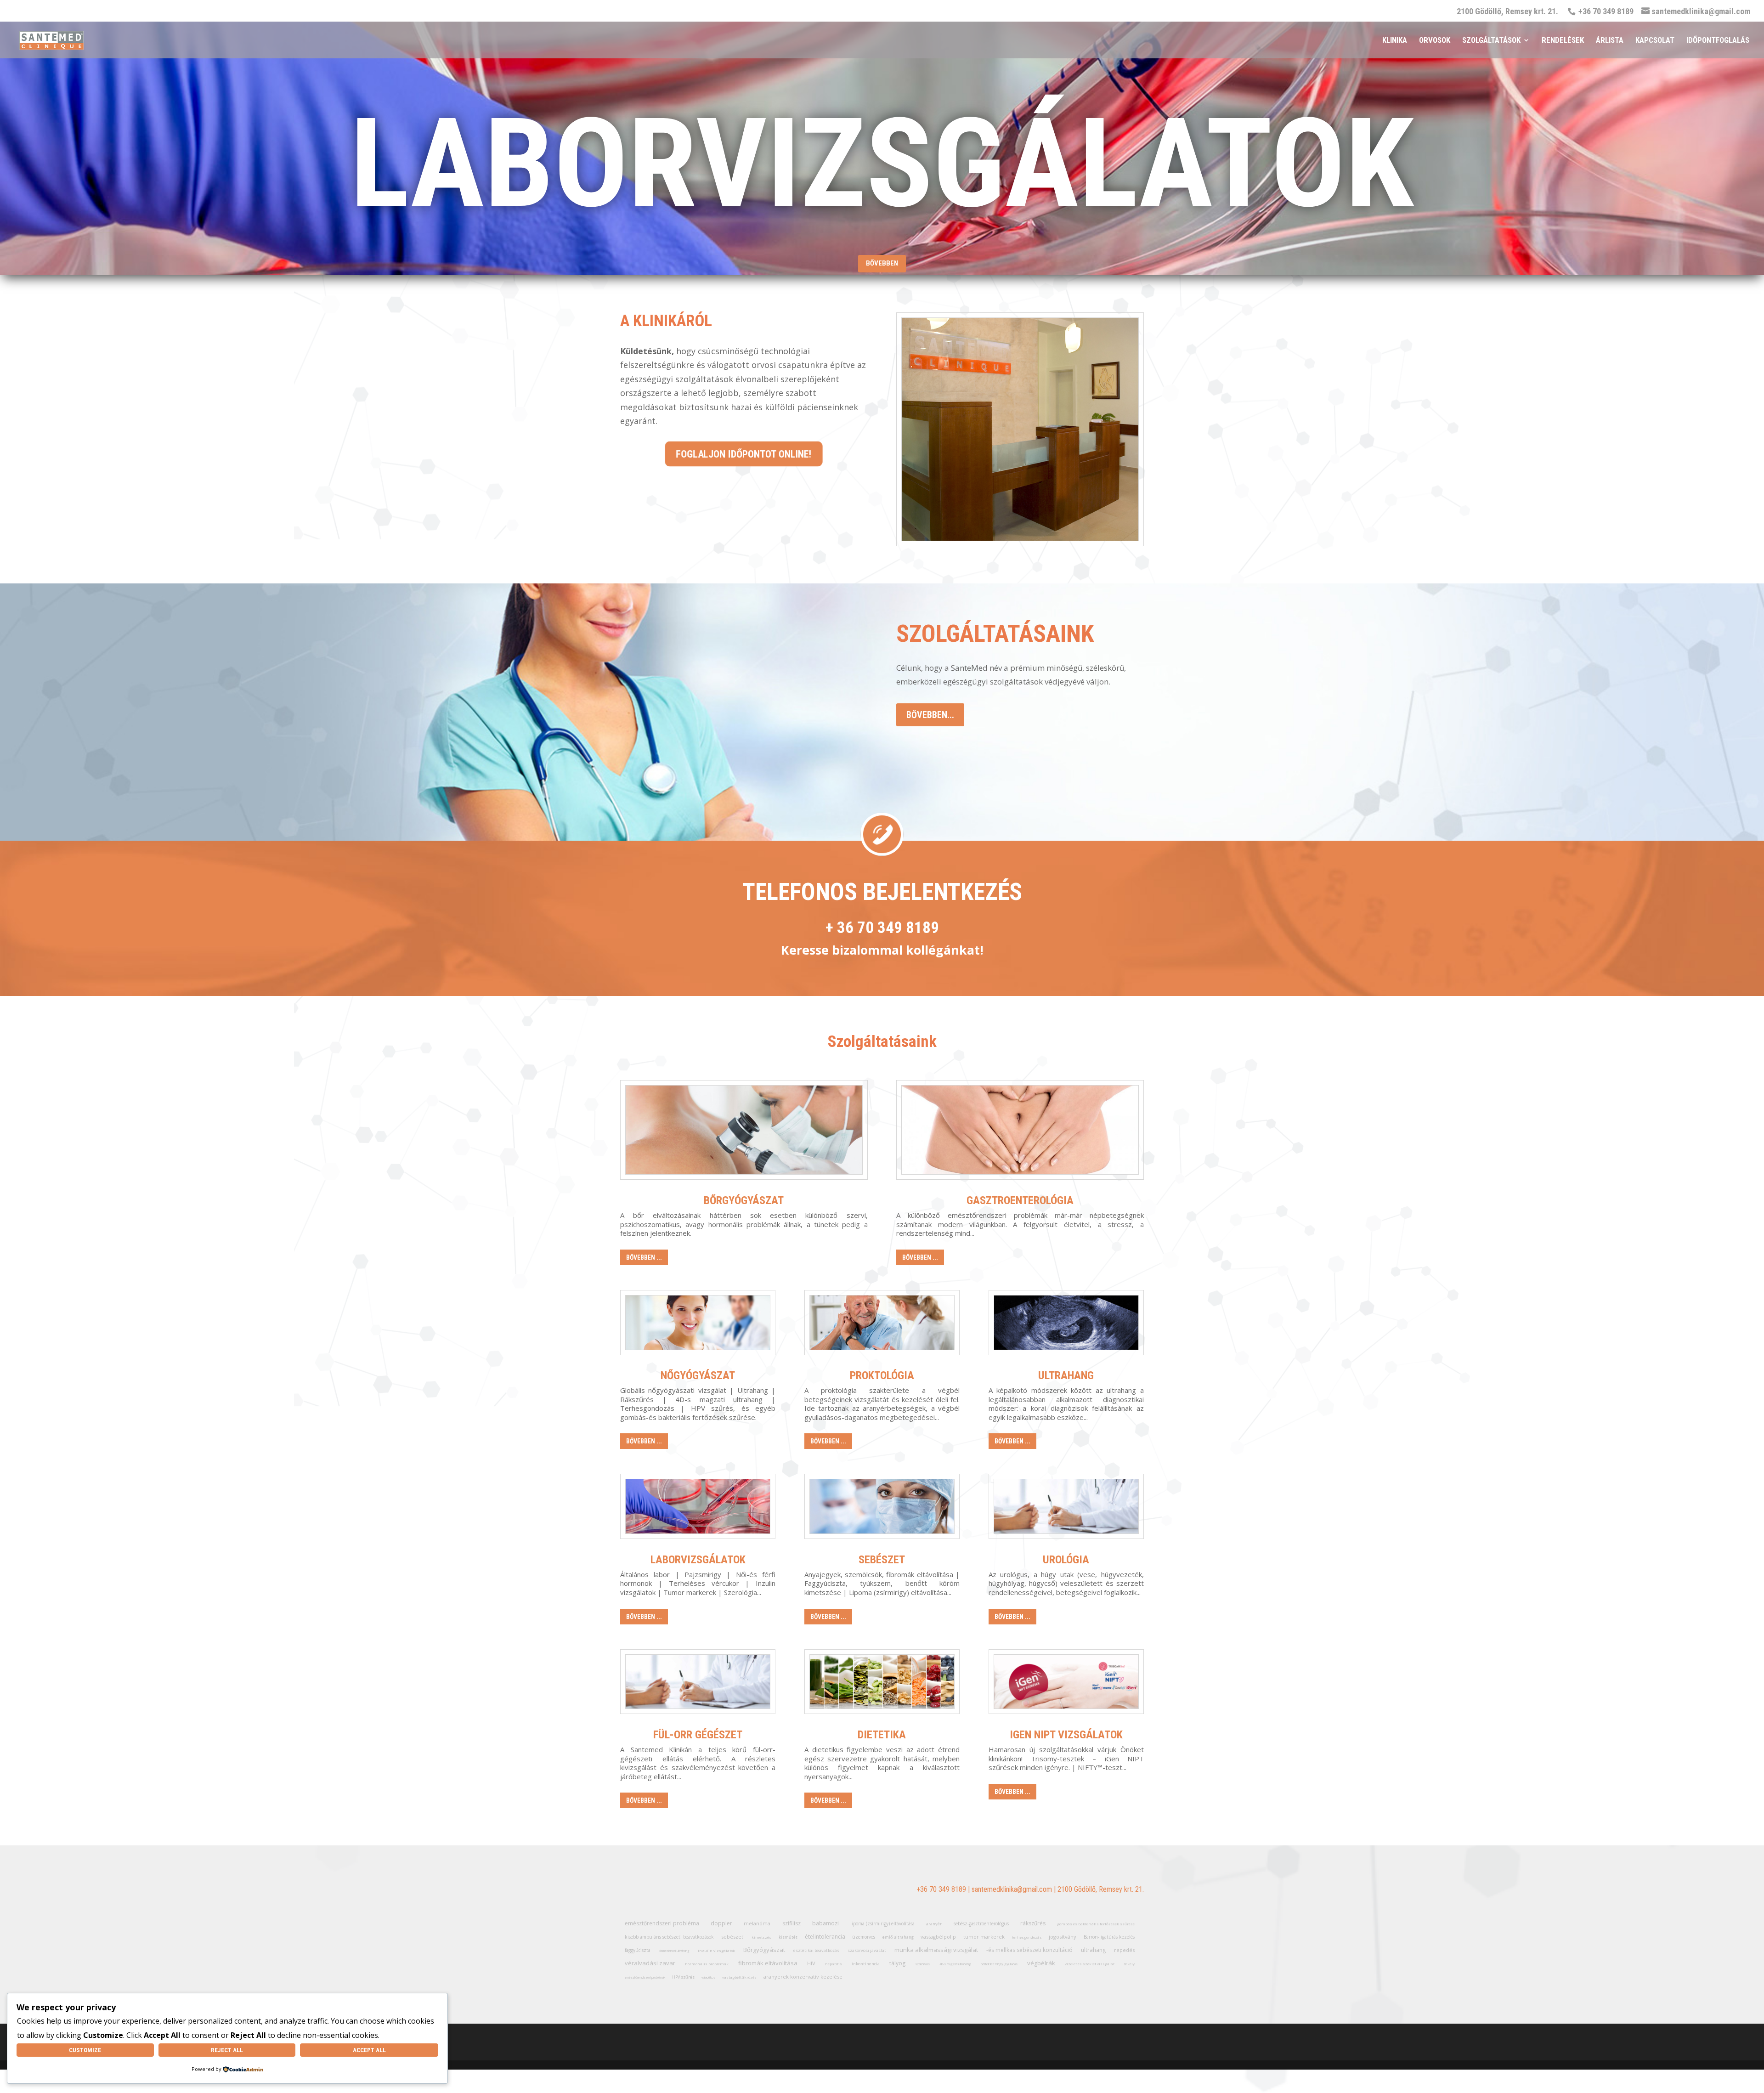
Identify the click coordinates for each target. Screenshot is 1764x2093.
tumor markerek (984, 1937)
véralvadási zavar (650, 1963)
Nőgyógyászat (698, 1375)
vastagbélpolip (938, 1937)
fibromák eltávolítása (768, 1963)
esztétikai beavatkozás (816, 1950)
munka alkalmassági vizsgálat (936, 1950)
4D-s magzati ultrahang (955, 1964)
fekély (1129, 1964)
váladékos (708, 1977)
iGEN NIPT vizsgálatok (1066, 1735)
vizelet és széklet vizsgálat (1090, 1964)
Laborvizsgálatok (698, 1560)
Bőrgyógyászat (744, 1200)
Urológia (1066, 1560)
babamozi (825, 1923)
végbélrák (1041, 1963)
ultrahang (1093, 1950)
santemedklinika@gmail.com (1012, 1889)
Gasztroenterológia (1020, 1200)
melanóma (757, 1923)
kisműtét (788, 1937)
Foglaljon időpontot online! (744, 454)
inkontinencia (866, 1964)
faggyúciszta (638, 1950)
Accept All (369, 2050)
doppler (721, 1923)
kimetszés (761, 1937)
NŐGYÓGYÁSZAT (882, 164)
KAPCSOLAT (1655, 41)
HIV (811, 1963)
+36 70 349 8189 (941, 1889)
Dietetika (882, 1735)
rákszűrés (1033, 1923)
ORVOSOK (1435, 41)
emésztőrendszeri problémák (645, 1977)
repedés (1124, 1950)
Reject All (227, 2050)
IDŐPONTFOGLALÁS (1718, 41)
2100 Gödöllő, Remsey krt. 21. (1507, 12)
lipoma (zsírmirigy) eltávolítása (882, 1923)
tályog (897, 1963)
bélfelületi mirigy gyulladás (999, 1964)
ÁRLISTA (1610, 41)
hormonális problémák (707, 1964)
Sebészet (882, 1560)
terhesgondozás (1027, 1937)
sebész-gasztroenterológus (981, 1923)
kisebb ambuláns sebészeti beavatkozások (669, 1937)
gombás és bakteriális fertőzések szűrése (1096, 1924)
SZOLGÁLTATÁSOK (1491, 41)
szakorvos (922, 1964)
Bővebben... (930, 715)
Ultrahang (1066, 1375)
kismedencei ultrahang (674, 1951)
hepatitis (834, 1964)
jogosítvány (1063, 1937)
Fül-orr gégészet (698, 1735)
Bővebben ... (644, 1257)
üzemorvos (864, 1937)
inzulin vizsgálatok (716, 1950)
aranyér (934, 1924)
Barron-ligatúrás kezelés (1109, 1937)
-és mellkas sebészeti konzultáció (1029, 1950)
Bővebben (882, 263)
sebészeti (733, 1937)
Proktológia (882, 1375)
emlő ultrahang (898, 1937)
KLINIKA (1395, 41)
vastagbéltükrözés (739, 1977)
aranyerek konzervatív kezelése (803, 1977)
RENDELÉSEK (1563, 41)
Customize (85, 2050)
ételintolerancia (825, 1937)
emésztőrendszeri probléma (662, 1923)
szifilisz (792, 1923)
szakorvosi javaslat (867, 1950)
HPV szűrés (683, 1977)
